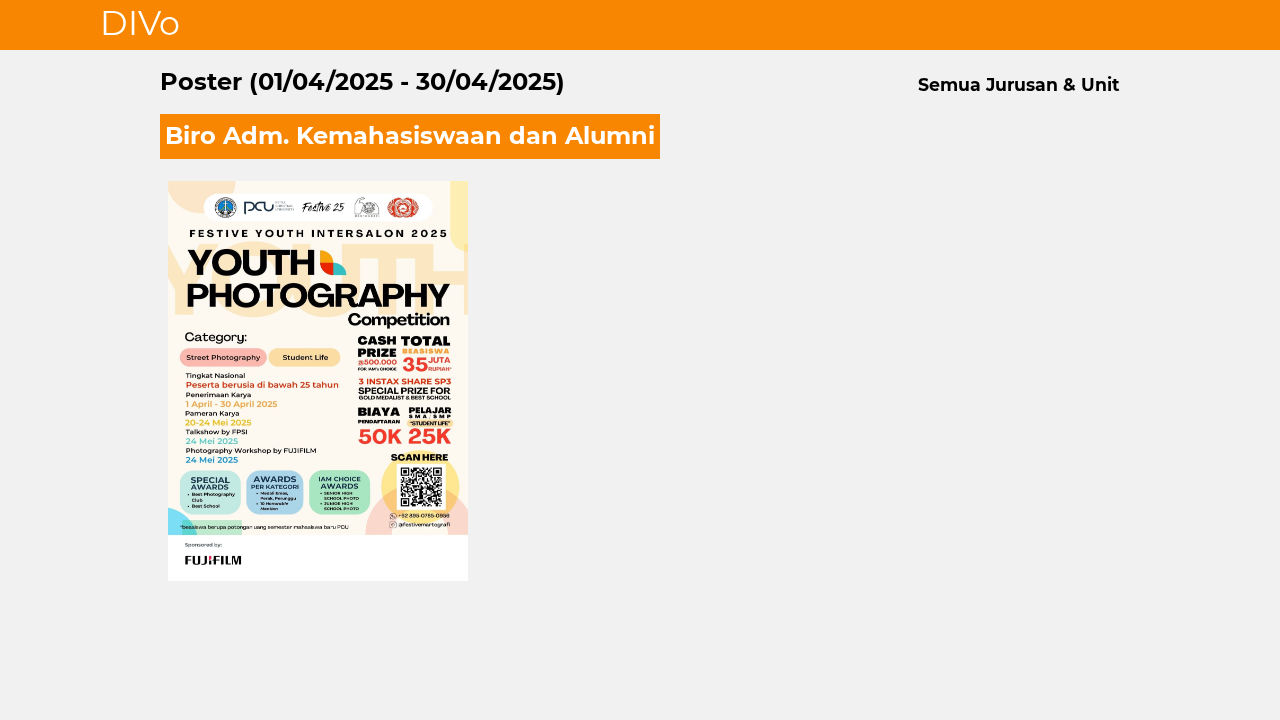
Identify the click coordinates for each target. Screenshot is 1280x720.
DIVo (140, 23)
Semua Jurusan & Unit (1019, 84)
